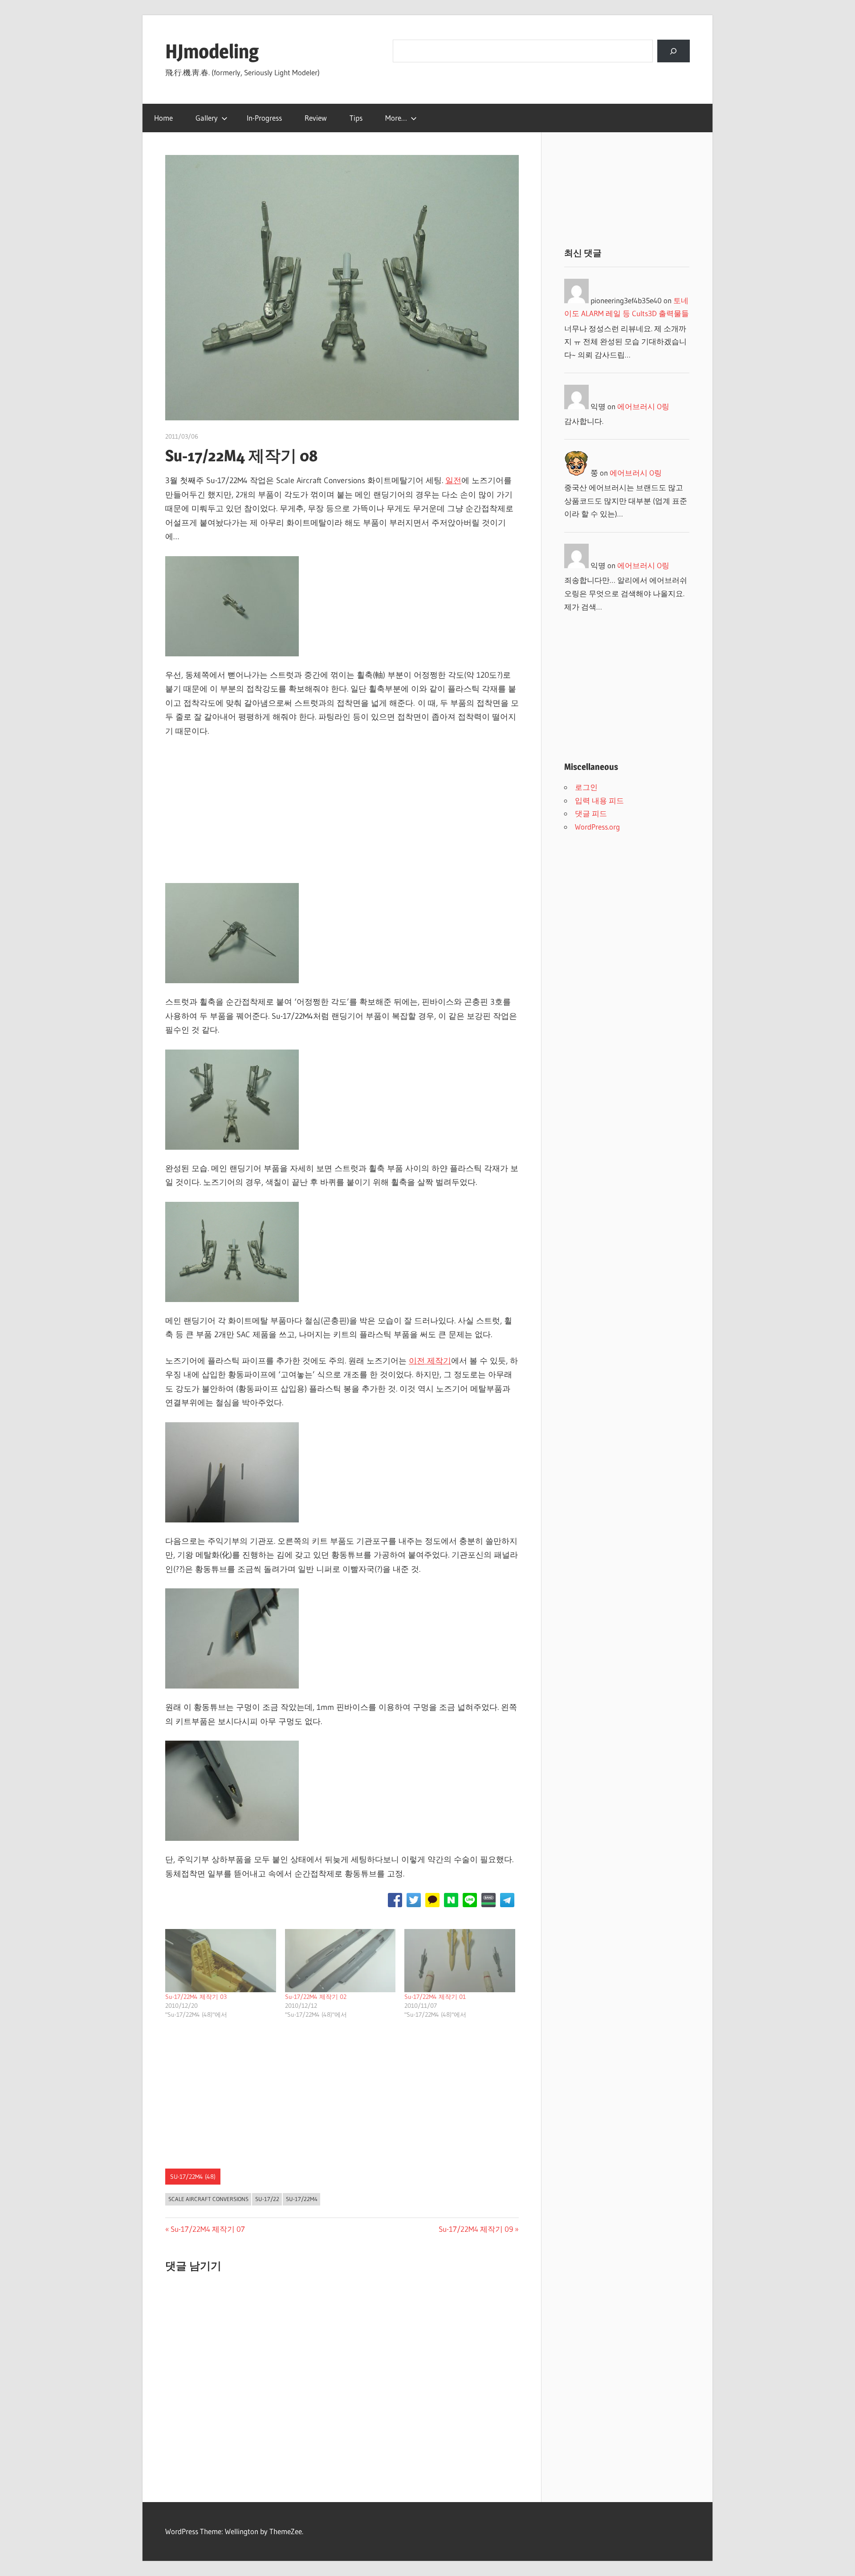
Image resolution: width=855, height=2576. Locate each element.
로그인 (586, 787)
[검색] (674, 51)
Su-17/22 (267, 2199)
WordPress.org (597, 827)
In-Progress (264, 118)
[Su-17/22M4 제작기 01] (460, 1961)
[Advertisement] (342, 813)
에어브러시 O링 (643, 406)
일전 (453, 480)
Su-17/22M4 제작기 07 (208, 2229)
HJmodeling (212, 51)
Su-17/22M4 (302, 2199)
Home (163, 118)
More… (396, 118)
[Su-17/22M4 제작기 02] (340, 1961)
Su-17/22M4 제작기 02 (316, 1997)
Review (316, 118)
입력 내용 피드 (599, 800)
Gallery (207, 118)
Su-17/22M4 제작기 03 (196, 1997)
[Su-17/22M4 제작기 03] (221, 1961)
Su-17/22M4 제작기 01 (435, 1997)
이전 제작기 (430, 1361)
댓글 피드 (591, 813)
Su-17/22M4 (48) (193, 2177)
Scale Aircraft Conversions (208, 2199)
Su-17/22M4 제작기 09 (476, 2229)
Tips (356, 118)
